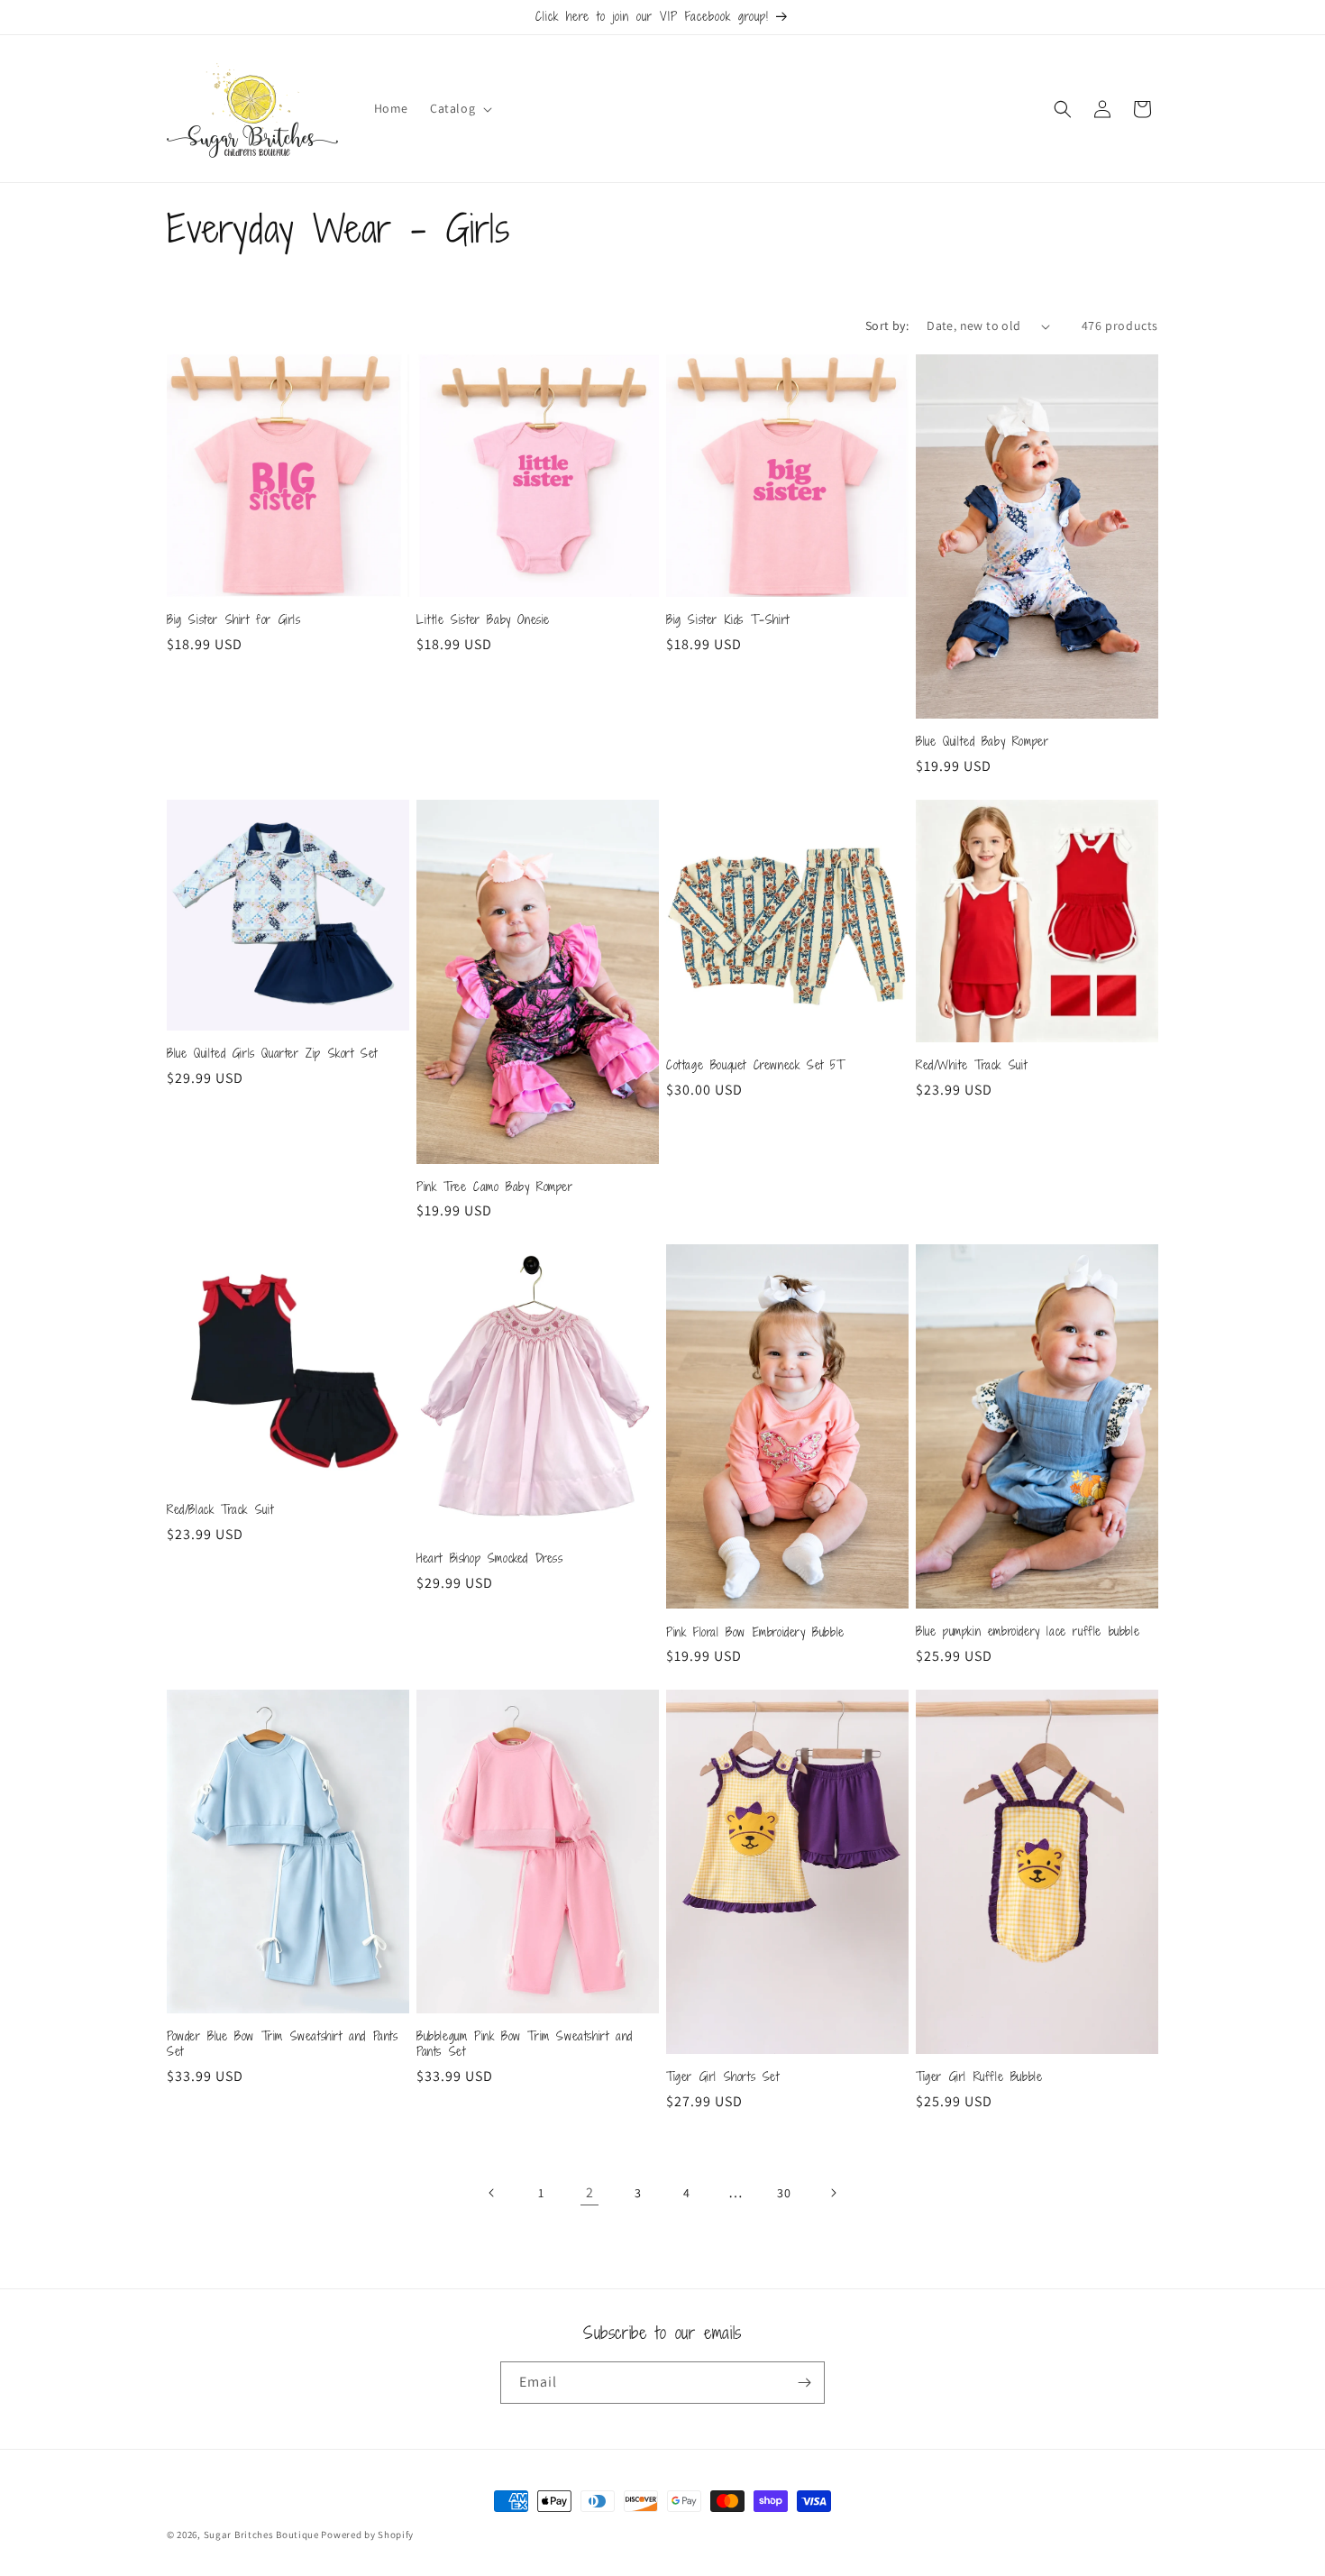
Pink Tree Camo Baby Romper (495, 1187)
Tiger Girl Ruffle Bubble (979, 2077)
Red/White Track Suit (972, 1065)
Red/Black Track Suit (220, 1510)
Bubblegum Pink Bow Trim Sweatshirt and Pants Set (525, 2044)
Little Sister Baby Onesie (483, 620)
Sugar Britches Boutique (263, 2535)
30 (784, 2193)
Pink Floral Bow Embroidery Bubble (755, 1632)
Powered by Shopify (367, 2535)
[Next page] (833, 2193)
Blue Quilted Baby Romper (982, 742)
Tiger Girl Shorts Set (723, 2077)
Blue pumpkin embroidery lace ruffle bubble (1028, 1632)
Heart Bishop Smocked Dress (490, 1558)
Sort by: (887, 325)
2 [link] (590, 2192)
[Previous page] (492, 2193)
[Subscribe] (804, 2383)
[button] (459, 108)
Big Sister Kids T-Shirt (728, 620)
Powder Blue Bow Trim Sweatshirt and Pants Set (283, 2044)
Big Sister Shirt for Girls (234, 620)
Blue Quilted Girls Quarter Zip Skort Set (272, 1054)
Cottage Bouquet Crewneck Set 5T (756, 1065)
